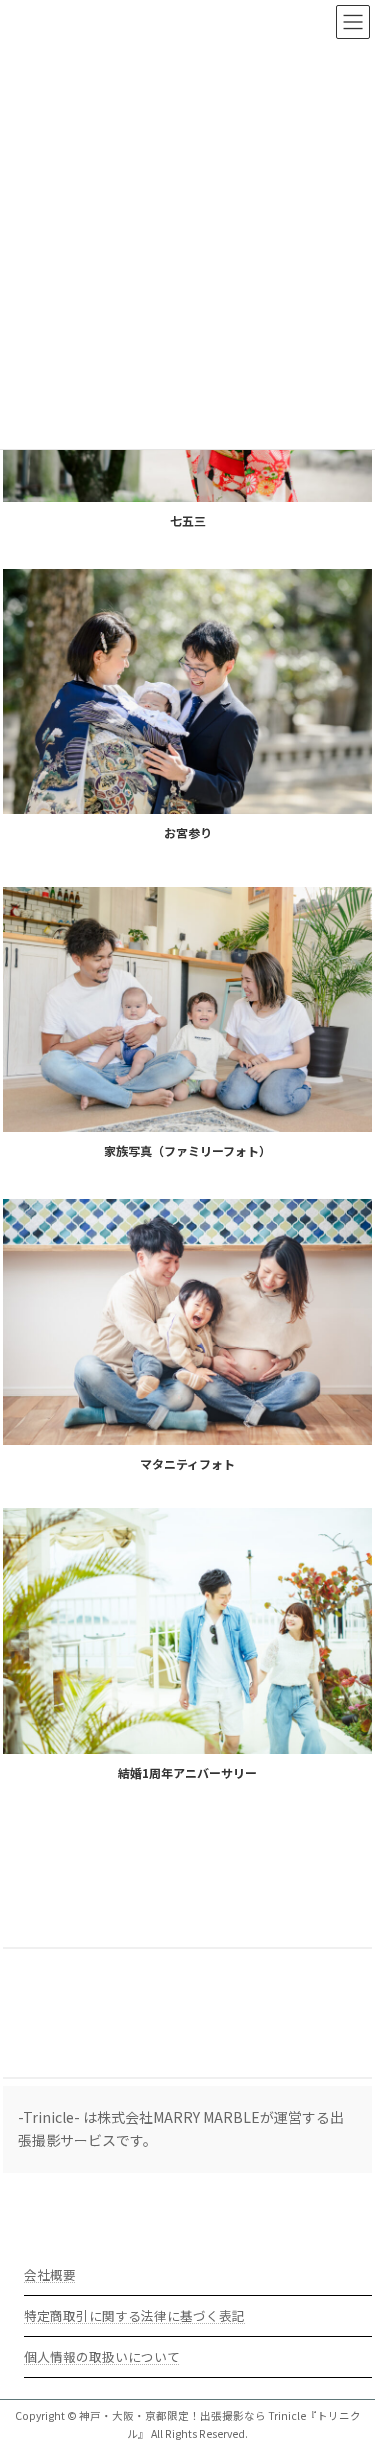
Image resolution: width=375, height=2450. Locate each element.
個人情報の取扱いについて (102, 2356)
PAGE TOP (346, 2358)
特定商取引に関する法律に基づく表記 (134, 2315)
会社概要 (50, 2274)
